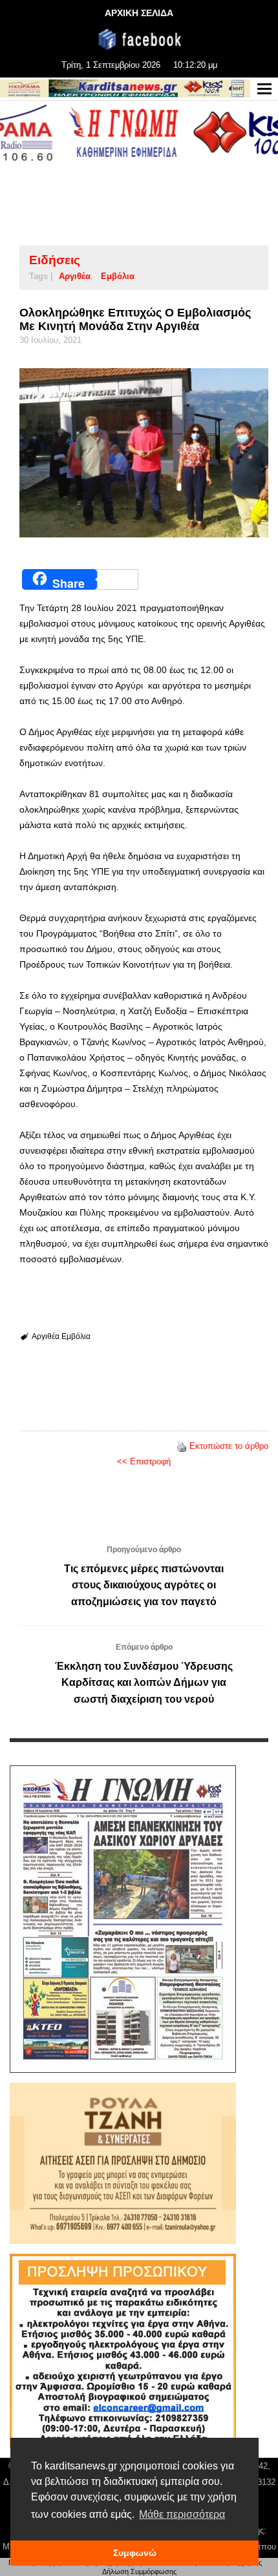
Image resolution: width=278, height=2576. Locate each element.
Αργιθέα (75, 276)
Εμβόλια (118, 276)
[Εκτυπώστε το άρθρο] (182, 1446)
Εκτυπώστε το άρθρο (229, 1446)
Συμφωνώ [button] (135, 2553)
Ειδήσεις (55, 260)
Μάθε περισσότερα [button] (182, 2514)
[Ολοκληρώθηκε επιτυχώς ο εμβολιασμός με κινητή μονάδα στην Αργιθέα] (144, 453)
